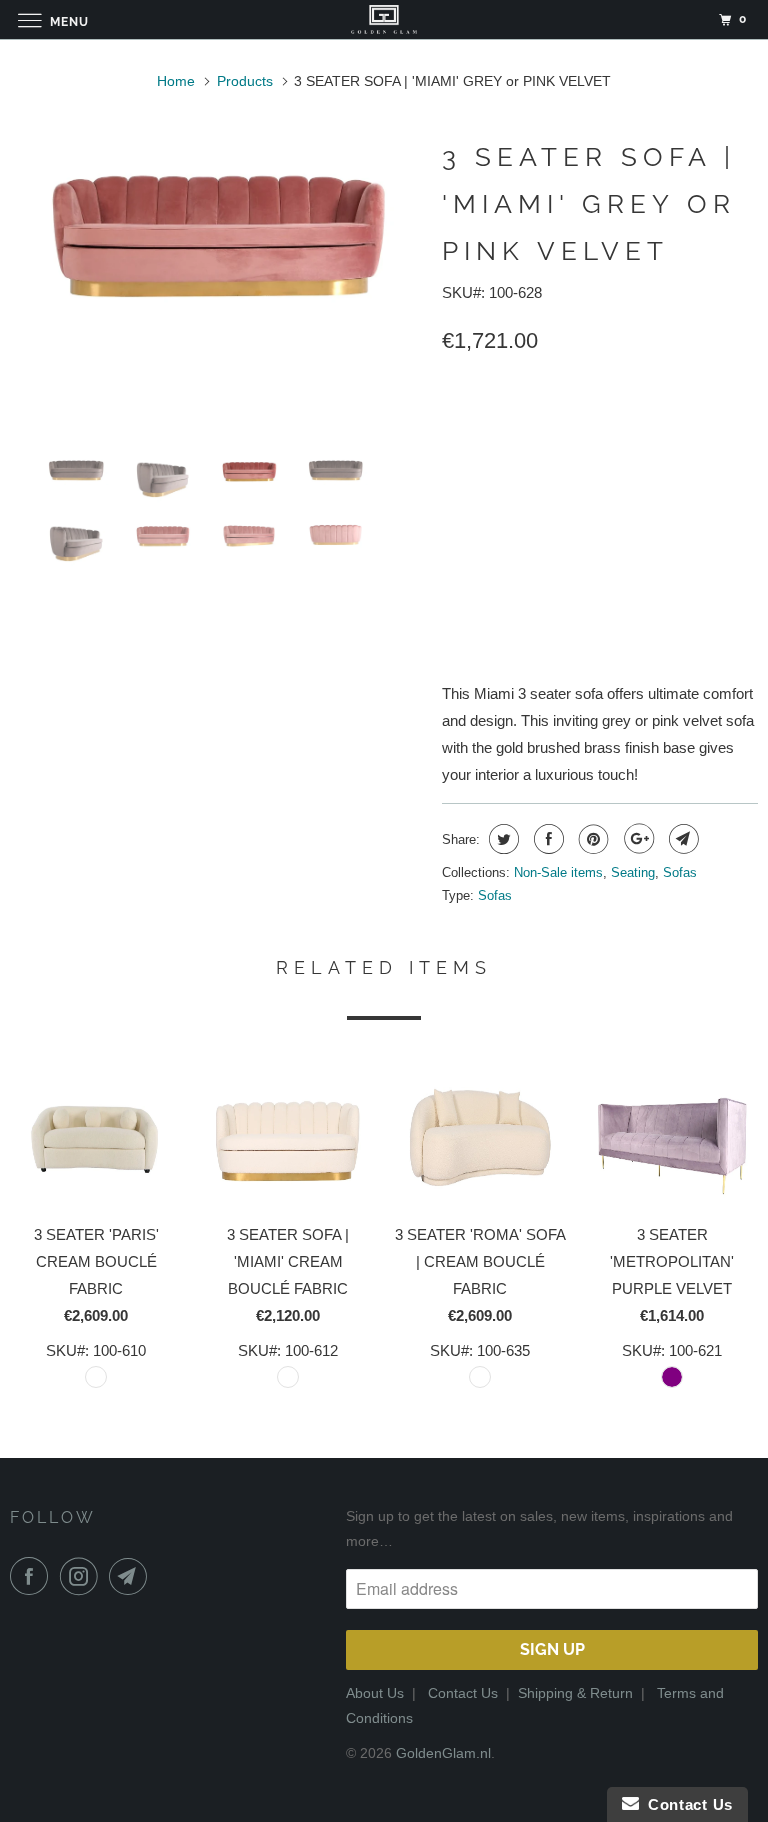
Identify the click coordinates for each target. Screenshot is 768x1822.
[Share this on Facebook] (546, 839)
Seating (633, 872)
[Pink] (216, 229)
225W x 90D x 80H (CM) (525, 466)
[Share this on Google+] (636, 839)
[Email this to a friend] (681, 839)
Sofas (680, 872)
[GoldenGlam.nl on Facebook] (33, 1576)
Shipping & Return (575, 1693)
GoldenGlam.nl (443, 1753)
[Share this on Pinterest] (591, 839)
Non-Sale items (558, 872)
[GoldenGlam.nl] (384, 19)
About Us (375, 1693)
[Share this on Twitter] (501, 839)
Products (245, 81)
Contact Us (463, 1693)
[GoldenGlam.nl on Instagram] (83, 1576)
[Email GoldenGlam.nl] (132, 1576)
